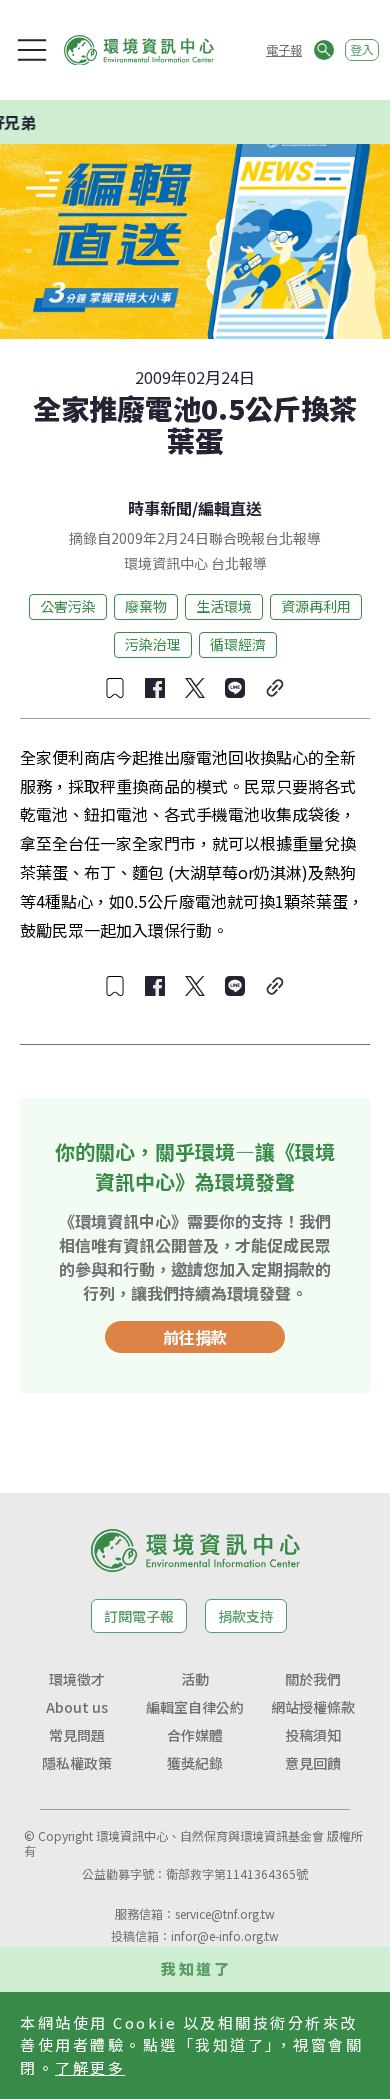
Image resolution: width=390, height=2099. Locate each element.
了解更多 (90, 2067)
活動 (195, 1679)
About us (77, 1707)
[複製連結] (275, 688)
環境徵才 (77, 1679)
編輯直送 (230, 508)
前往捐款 (195, 1337)
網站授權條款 (313, 1707)
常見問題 (77, 1735)
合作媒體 (195, 1735)
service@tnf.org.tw (225, 1913)
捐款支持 (246, 1616)
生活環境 (224, 606)
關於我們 (313, 1679)
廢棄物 (146, 606)
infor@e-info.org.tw (225, 1935)
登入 (362, 49)
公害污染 (68, 606)
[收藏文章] (115, 688)
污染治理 (153, 644)
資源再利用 (316, 606)
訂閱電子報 (139, 1616)
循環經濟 (238, 644)
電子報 (284, 49)
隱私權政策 (77, 1763)
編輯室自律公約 (195, 1707)
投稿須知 (313, 1735)
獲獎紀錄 (195, 1763)
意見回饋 (313, 1763)
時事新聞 (160, 508)
